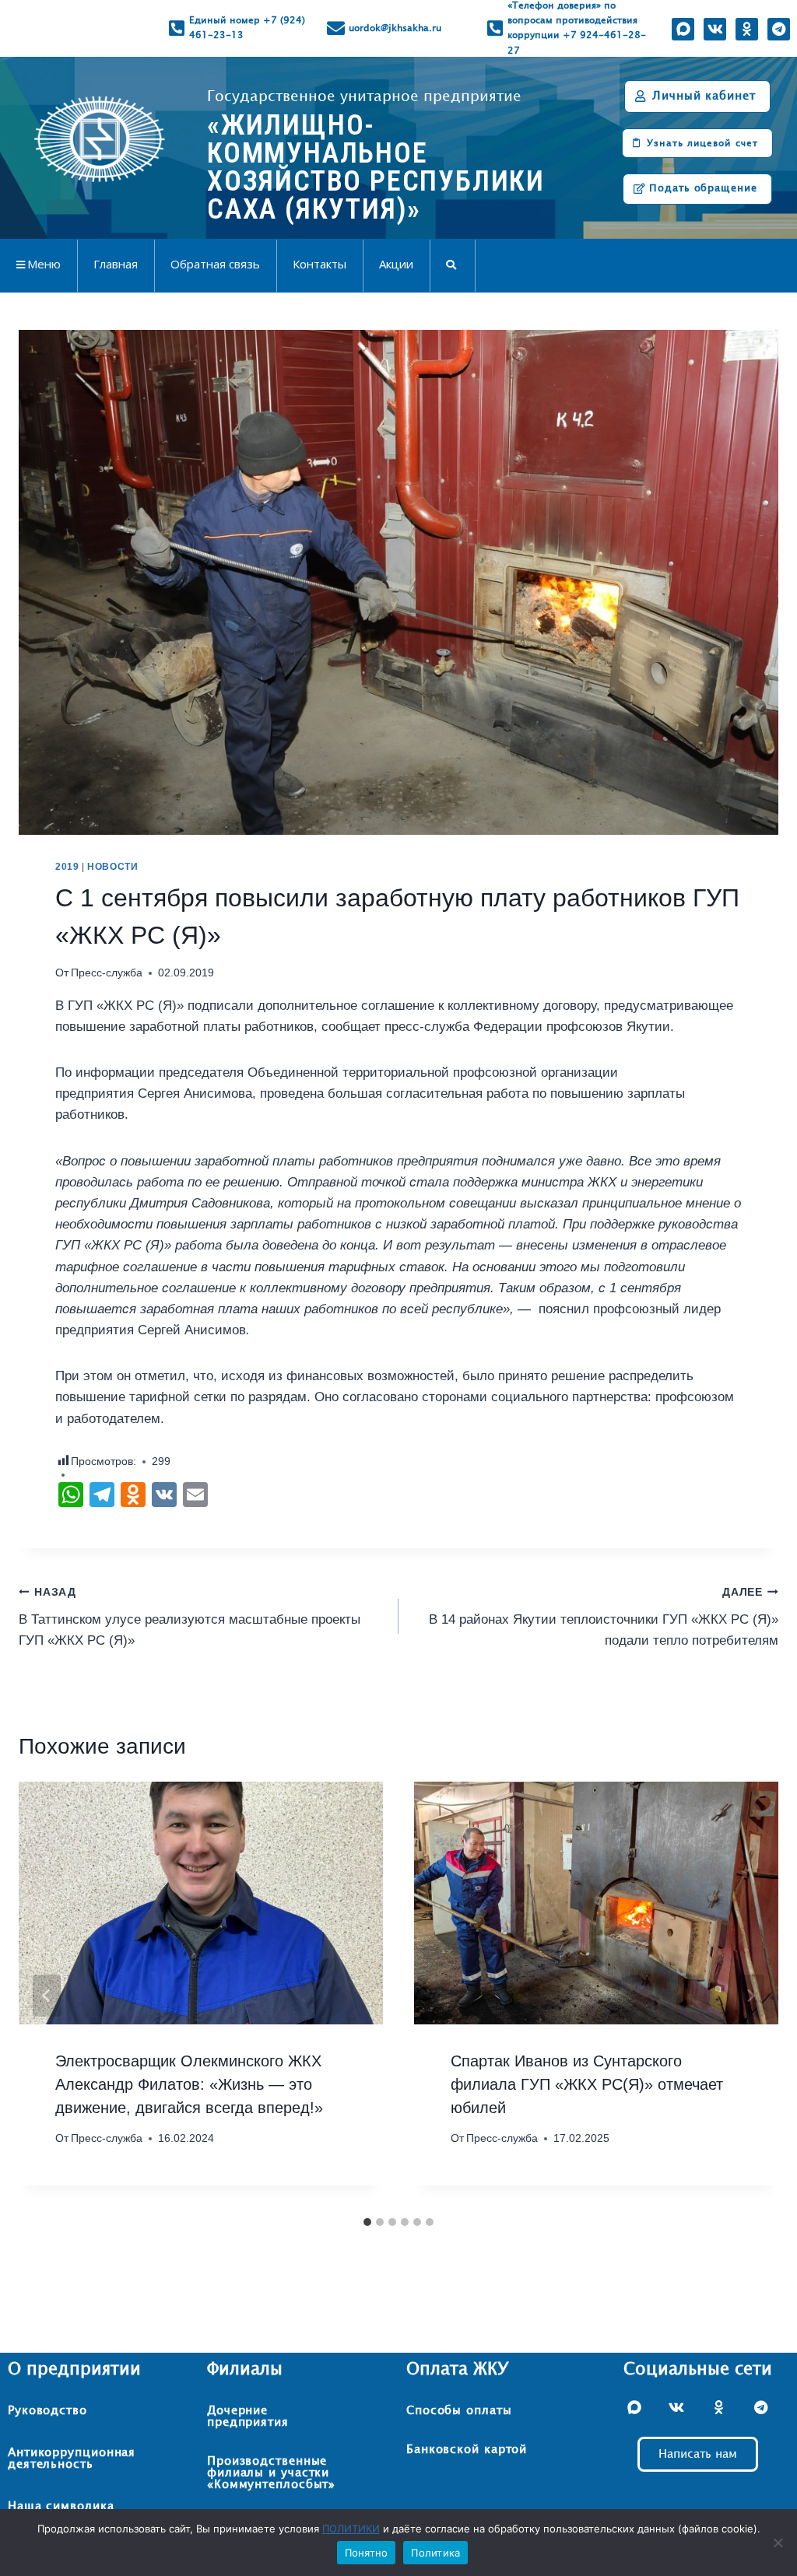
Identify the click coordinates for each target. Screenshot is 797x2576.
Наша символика (61, 2506)
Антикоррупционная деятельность (72, 2459)
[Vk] (715, 29)
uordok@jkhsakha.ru (395, 28)
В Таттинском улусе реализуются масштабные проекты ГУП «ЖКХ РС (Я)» (190, 1617)
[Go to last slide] (47, 1996)
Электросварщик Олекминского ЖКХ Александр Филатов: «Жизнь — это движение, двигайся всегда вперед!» (189, 2084)
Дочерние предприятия (248, 2417)
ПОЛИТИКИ (351, 2529)
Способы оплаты (459, 2411)
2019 (67, 867)
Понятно (367, 2553)
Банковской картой (467, 2450)
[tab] (367, 2222)
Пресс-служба (107, 973)
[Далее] (750, 1996)
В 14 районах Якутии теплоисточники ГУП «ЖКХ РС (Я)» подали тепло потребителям (604, 1617)
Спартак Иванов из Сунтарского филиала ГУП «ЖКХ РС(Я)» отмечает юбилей (587, 2084)
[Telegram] (779, 29)
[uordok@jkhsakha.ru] (336, 28)
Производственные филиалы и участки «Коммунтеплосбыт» (271, 2473)
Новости (112, 867)
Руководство (47, 2411)
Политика (435, 2553)
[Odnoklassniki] (747, 29)
